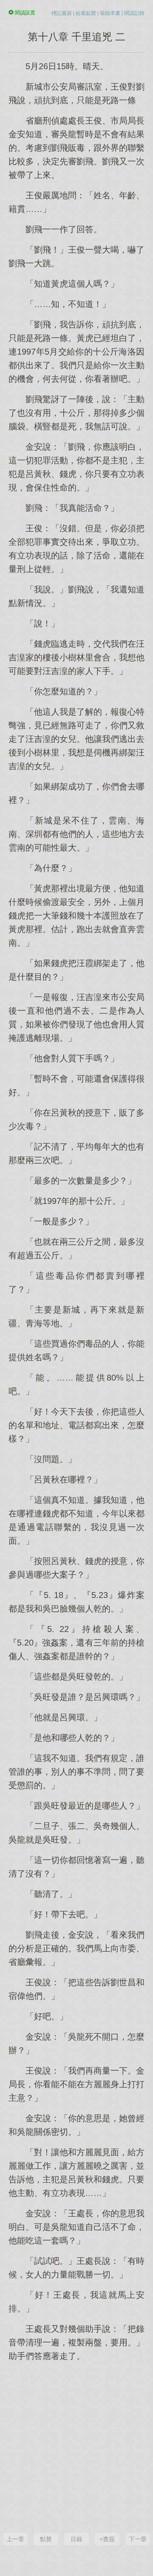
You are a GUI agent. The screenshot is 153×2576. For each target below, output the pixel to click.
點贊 (46, 2539)
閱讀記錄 (134, 13)
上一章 (15, 2539)
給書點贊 (86, 13)
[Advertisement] (76, 2446)
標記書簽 (62, 13)
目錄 (76, 2539)
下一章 (138, 2539)
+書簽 (107, 2539)
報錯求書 (110, 13)
